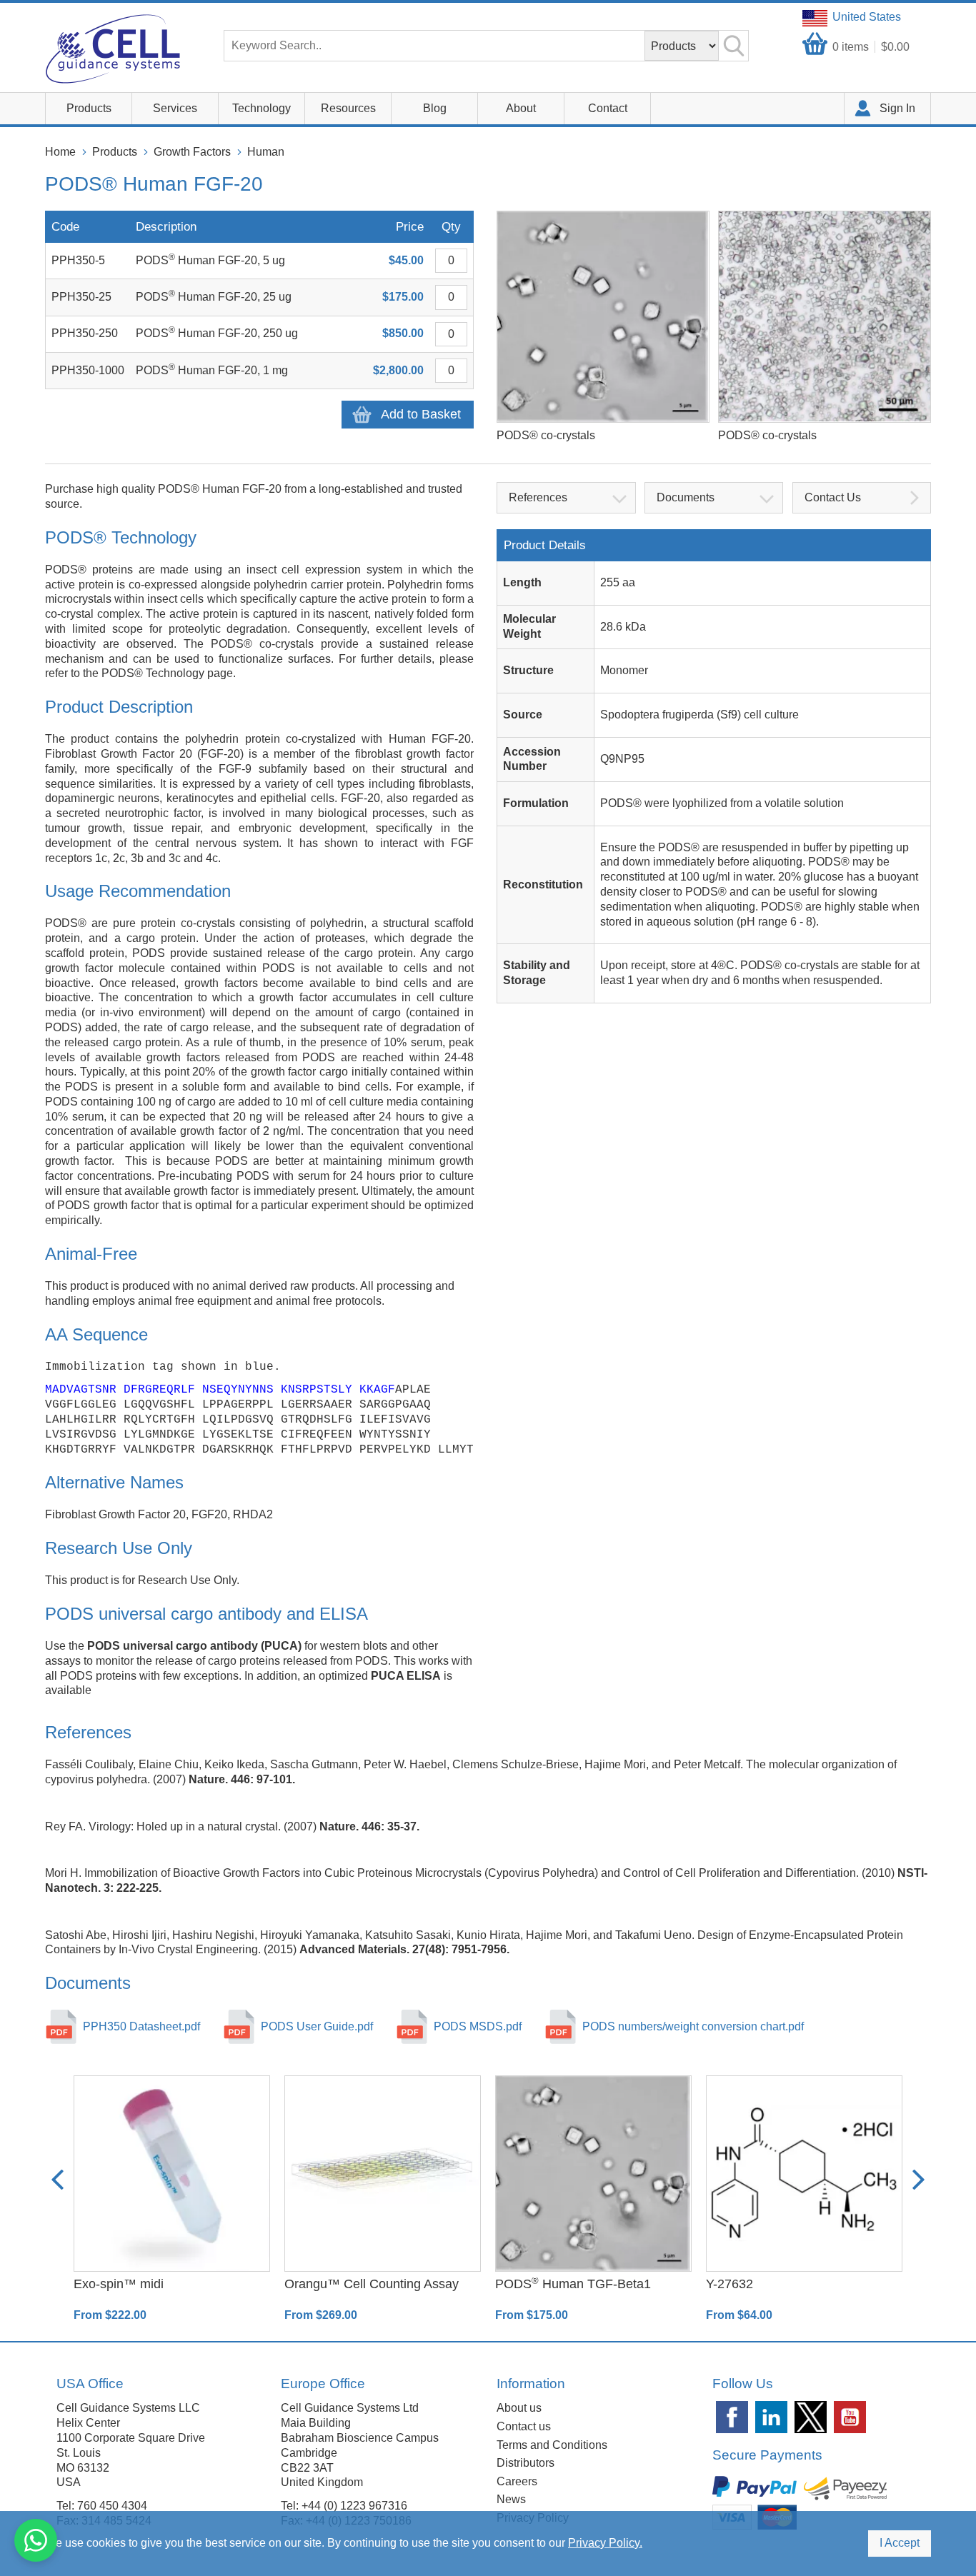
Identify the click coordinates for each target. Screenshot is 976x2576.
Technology (262, 108)
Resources (348, 108)
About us (519, 2408)
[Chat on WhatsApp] (36, 2540)
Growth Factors (192, 152)
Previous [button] (58, 2179)
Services (175, 108)
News (511, 2499)
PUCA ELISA (406, 1676)
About (521, 108)
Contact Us (833, 497)
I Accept (900, 2543)
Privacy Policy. (605, 2543)
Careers (517, 2481)
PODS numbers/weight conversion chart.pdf (693, 2026)
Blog (435, 108)
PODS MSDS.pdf (478, 2026)
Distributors (526, 2463)
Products (89, 108)
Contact (608, 108)
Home (60, 152)
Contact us (524, 2426)
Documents (686, 497)
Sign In (897, 108)
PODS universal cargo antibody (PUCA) (194, 1646)
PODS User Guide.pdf (317, 2026)
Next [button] (918, 2179)
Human (266, 152)
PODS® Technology (153, 673)
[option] (172, 2199)
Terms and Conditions (552, 2445)
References (538, 497)
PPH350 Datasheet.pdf (141, 2026)
